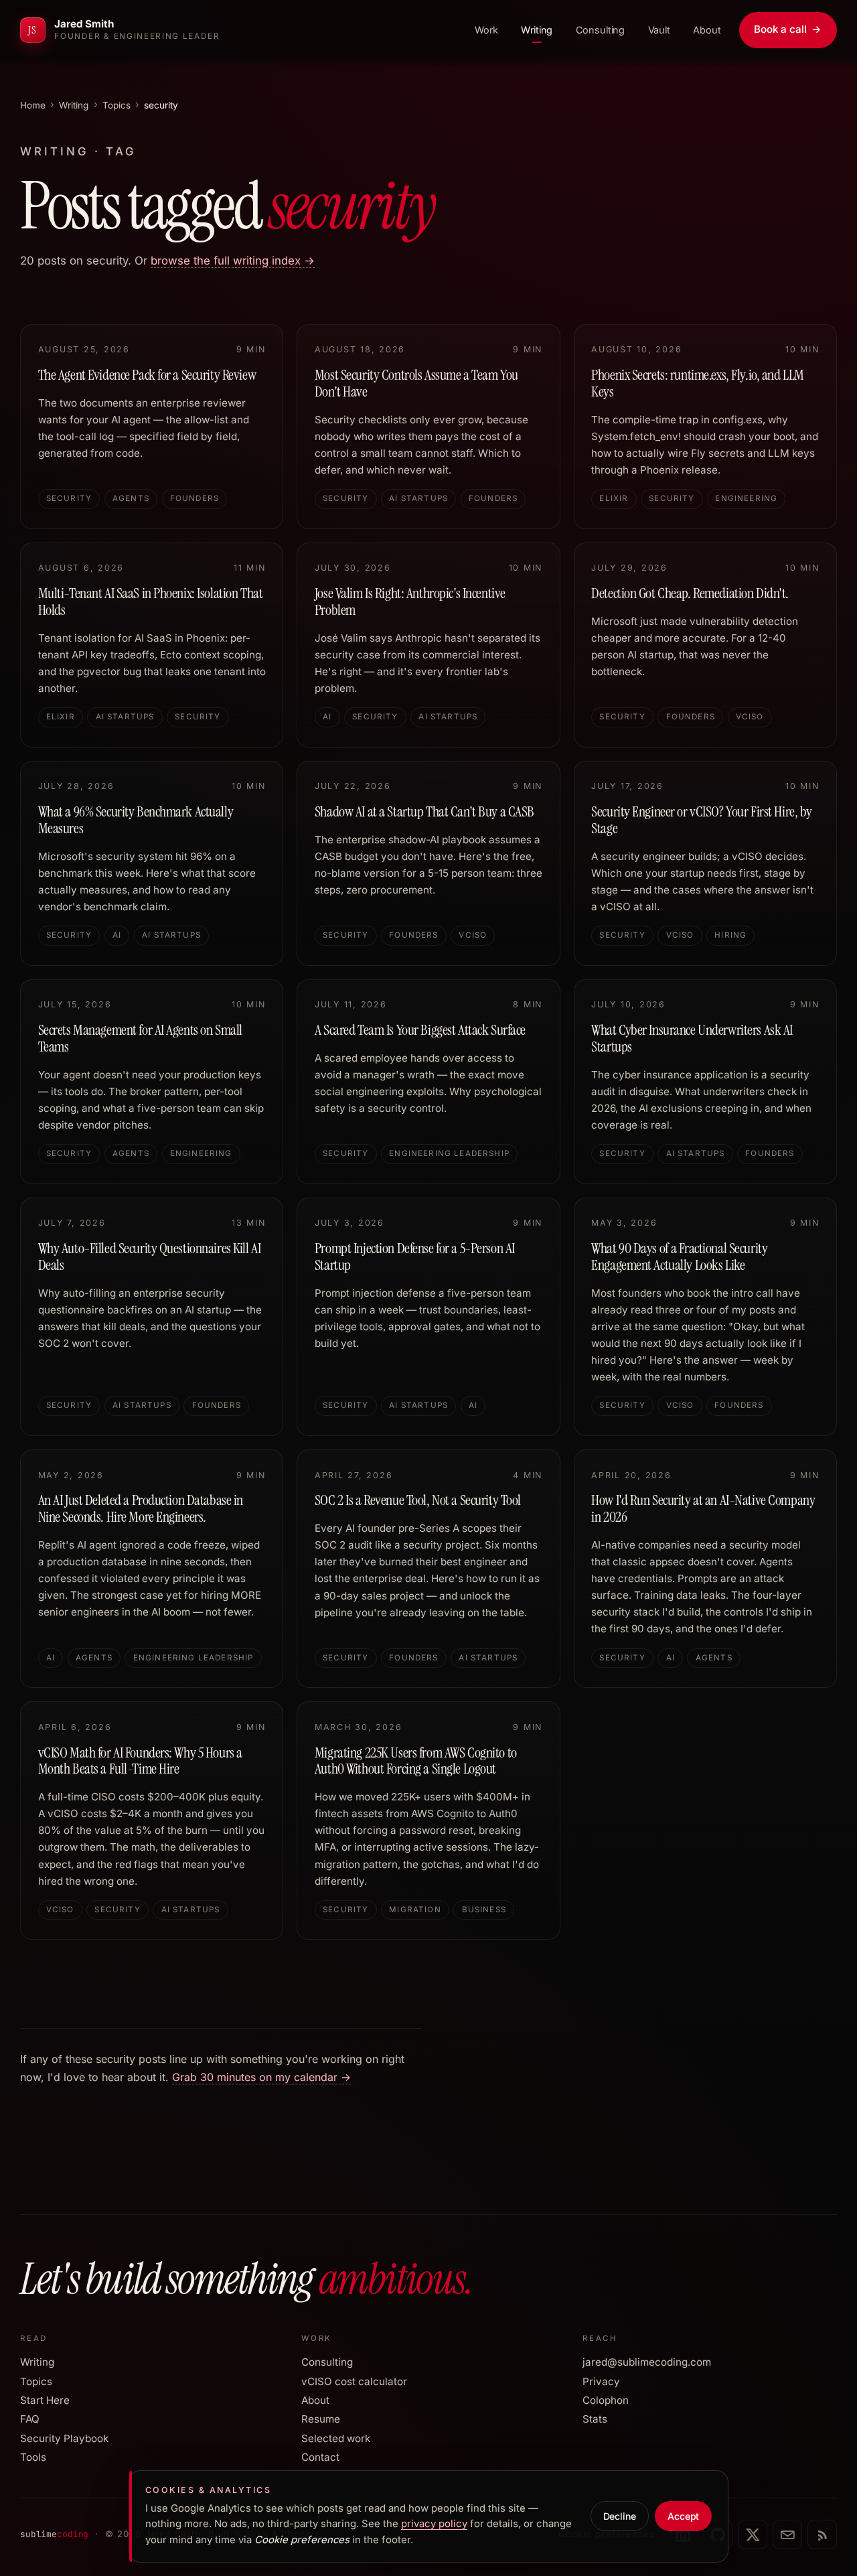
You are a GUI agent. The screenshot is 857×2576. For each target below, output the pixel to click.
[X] (753, 2534)
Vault (659, 30)
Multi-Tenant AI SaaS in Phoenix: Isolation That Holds (151, 602)
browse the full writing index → (233, 261)
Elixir (614, 498)
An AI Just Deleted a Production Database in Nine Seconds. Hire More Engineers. (141, 1509)
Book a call (788, 29)
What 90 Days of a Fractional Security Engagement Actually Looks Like (679, 1257)
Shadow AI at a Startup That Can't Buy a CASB (424, 812)
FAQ (30, 2419)
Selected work (336, 2438)
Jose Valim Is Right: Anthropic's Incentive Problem (410, 602)
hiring (730, 935)
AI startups (418, 498)
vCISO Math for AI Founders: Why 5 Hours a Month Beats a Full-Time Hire (140, 1761)
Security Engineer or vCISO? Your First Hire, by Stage (702, 820)
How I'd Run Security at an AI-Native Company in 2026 (703, 1509)
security (69, 498)
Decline (620, 2516)
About (707, 30)
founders (194, 498)
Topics (116, 105)
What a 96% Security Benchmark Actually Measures (136, 820)
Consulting (601, 30)
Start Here (45, 2400)
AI (327, 717)
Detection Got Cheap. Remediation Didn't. (690, 593)
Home (33, 105)
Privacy (601, 2381)
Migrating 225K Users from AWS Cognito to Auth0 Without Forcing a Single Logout (416, 1761)
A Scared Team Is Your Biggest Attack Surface (420, 1030)
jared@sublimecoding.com (647, 2362)
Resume (321, 2419)
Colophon (606, 2400)
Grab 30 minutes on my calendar (261, 2077)
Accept (684, 2516)
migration (415, 1910)
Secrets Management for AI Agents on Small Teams (140, 1039)
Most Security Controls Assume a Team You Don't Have (416, 383)
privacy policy (434, 2524)
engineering (746, 498)
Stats (595, 2419)
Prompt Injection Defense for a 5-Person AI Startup (415, 1257)
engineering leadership (449, 1153)
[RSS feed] (822, 2534)
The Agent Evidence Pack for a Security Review (147, 375)
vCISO (750, 717)
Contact (320, 2457)
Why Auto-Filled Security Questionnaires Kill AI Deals (150, 1257)
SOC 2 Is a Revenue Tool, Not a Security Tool (418, 1500)
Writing (537, 30)
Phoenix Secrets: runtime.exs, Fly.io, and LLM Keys (698, 383)
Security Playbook (64, 2438)
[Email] (787, 2534)
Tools (33, 2457)
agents (131, 498)
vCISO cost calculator (354, 2381)
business (484, 1910)
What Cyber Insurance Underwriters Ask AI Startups (692, 1039)
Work (486, 30)
